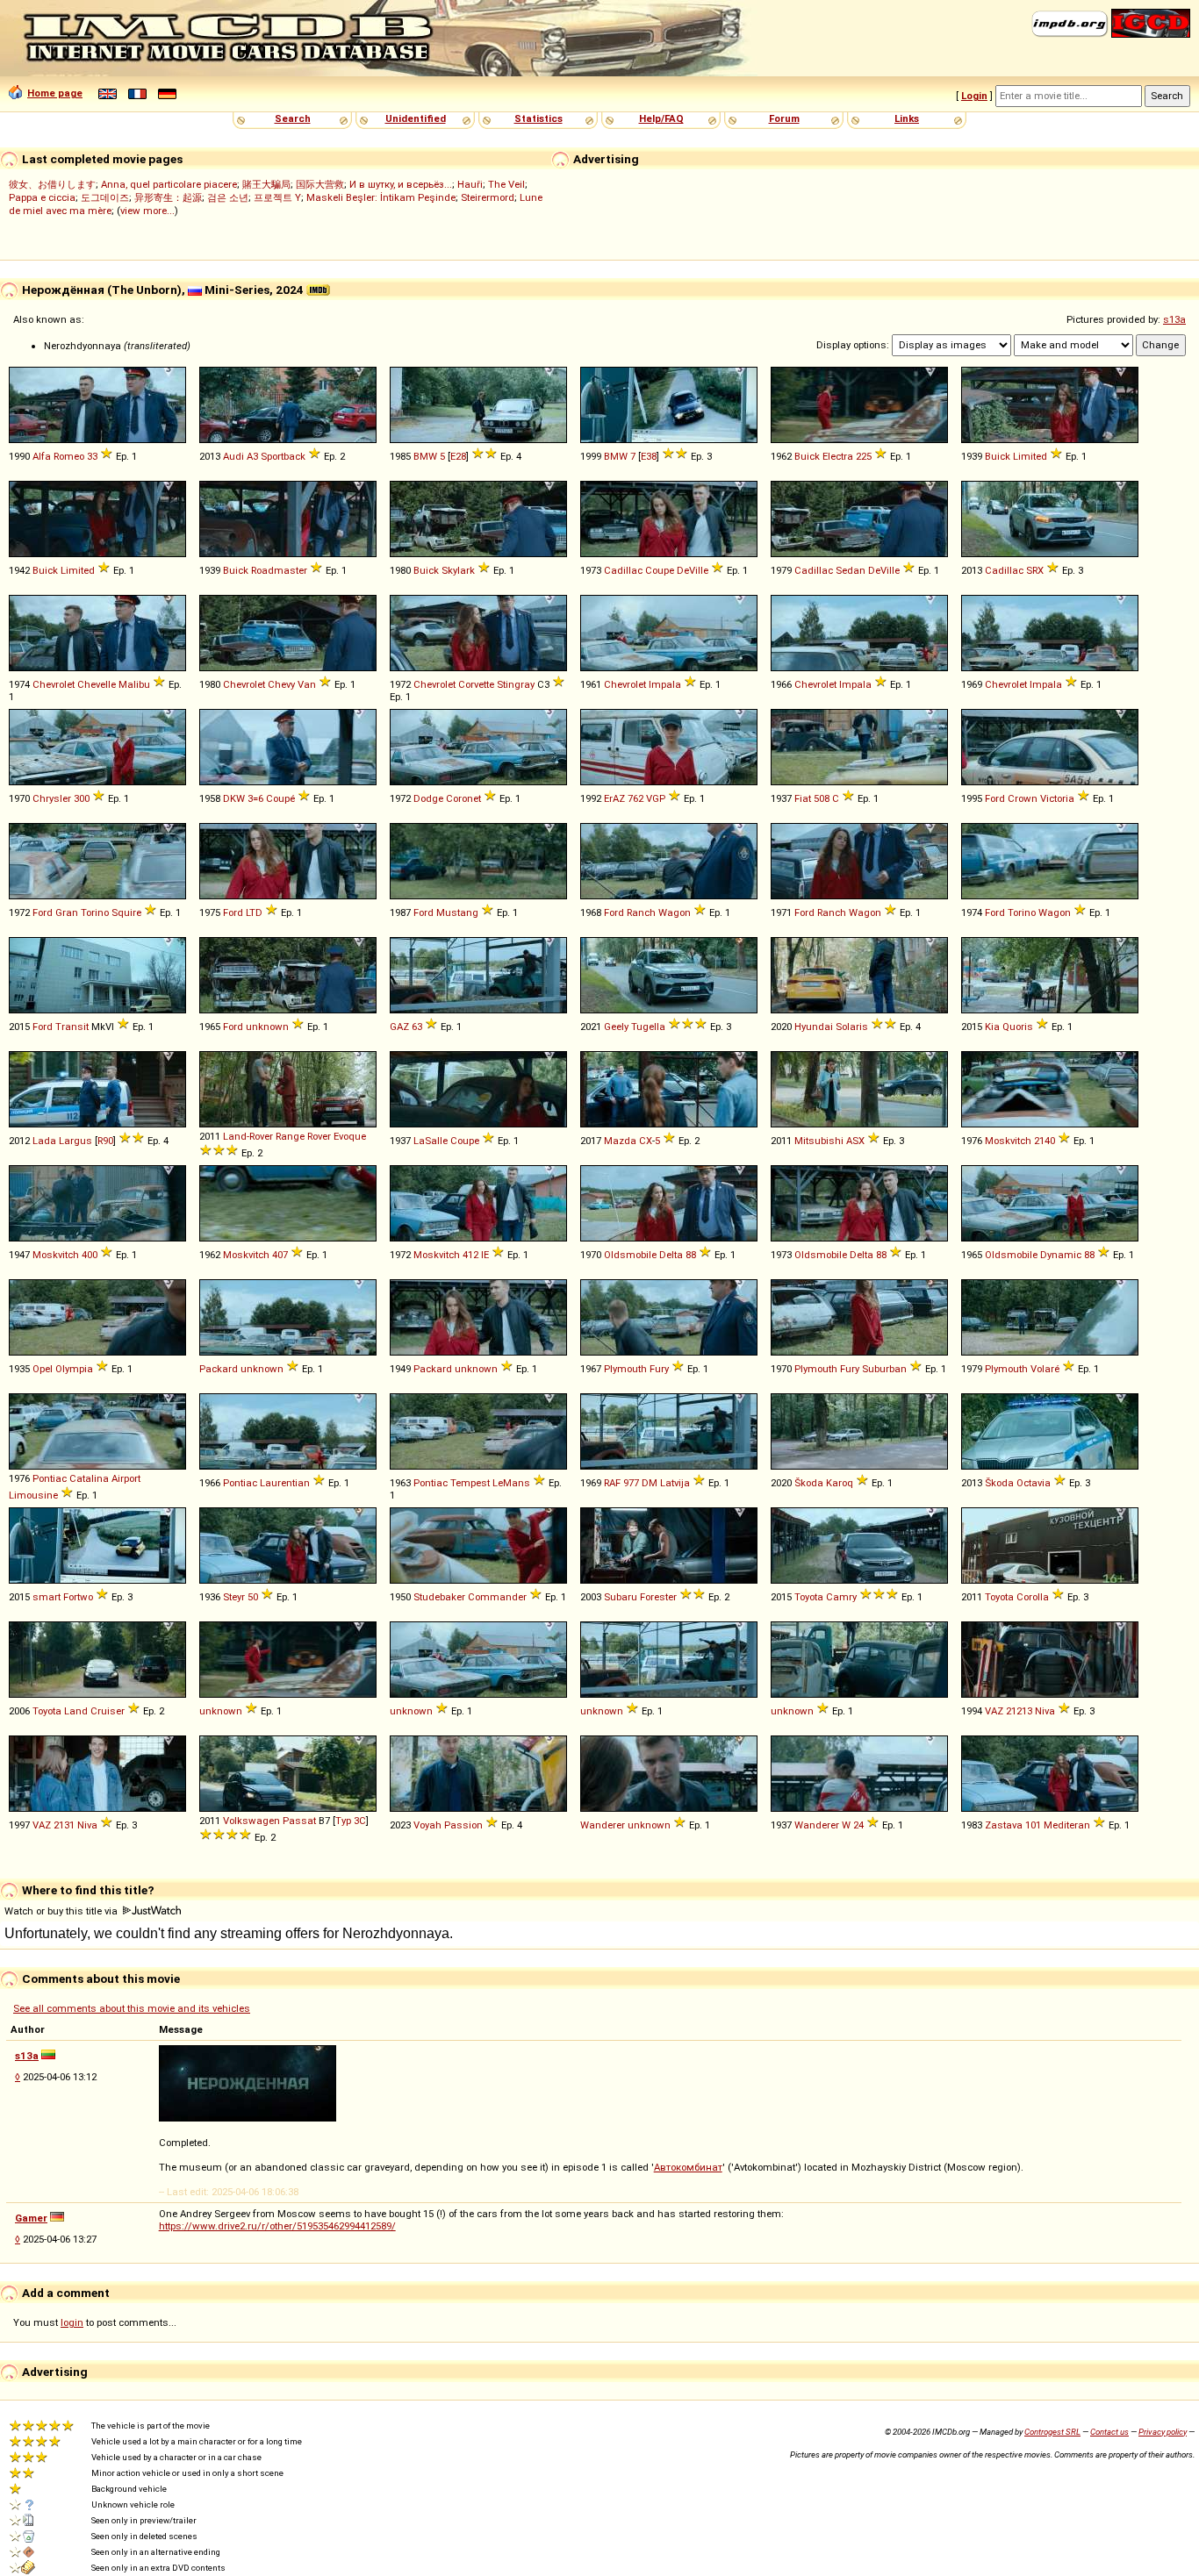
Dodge (428, 798)
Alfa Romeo (58, 456)
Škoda (809, 1483)
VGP (656, 798)
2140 (1045, 1141)
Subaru (621, 1597)
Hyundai (814, 1027)
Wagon (675, 912)
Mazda (620, 1141)
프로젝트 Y (277, 197)
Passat (299, 1821)
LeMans (511, 1483)
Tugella (648, 1027)
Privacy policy (1163, 2432)
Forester (658, 1597)
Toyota (809, 1597)
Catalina (89, 1478)
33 (92, 456)
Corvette (476, 684)
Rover (319, 1136)
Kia (992, 1027)
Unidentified (416, 118)
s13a (1174, 319)
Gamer (31, 2218)
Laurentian (285, 1483)
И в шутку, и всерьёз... (401, 184)
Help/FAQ (661, 118)
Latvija (675, 1483)
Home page (55, 93)
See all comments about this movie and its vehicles (132, 2008)
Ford (995, 798)
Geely (616, 1027)
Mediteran (1067, 1825)
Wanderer (603, 1825)
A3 (252, 456)
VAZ (994, 1711)
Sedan (851, 570)
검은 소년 (228, 197)
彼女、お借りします (52, 184)
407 (280, 1255)
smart (47, 1597)
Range (290, 1136)
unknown (267, 1027)
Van (307, 684)
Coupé (280, 798)
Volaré (1045, 1369)
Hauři (470, 184)
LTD (254, 912)
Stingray (516, 684)
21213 (1019, 1711)
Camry (841, 1597)
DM (650, 1483)
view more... (147, 211)
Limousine (33, 1495)
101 (1033, 1825)
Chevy (281, 684)
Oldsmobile (630, 1255)
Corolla (1033, 1597)
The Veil (506, 184)
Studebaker (439, 1597)
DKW (234, 798)
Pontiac (50, 1478)
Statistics (538, 118)
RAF (612, 1483)
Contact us (1109, 2432)
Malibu (134, 684)
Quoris (1018, 1027)
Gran (67, 912)
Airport (126, 1478)
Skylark (458, 570)
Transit (72, 1027)
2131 (64, 1825)
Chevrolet (54, 684)
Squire (126, 912)
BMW (425, 456)
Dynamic (1061, 1255)
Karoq (840, 1483)
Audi (233, 456)
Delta (671, 1255)
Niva (1045, 1711)
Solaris (852, 1027)
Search (293, 118)
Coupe (660, 570)
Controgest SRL (1052, 2432)
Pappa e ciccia (42, 197)
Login (974, 96)
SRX (1035, 570)
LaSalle (431, 1141)
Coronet (463, 798)
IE (485, 1255)
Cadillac (623, 570)
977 (631, 1483)
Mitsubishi (819, 1141)
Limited (1030, 456)
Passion (463, 1825)
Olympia (74, 1369)
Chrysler (52, 798)
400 (90, 1255)
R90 (105, 1141)
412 (470, 1255)
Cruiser (108, 1711)
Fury (659, 1369)
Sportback (283, 456)
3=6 (255, 798)
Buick (807, 456)
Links (907, 118)
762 (635, 798)
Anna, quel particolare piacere (169, 184)
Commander (497, 1597)
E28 (458, 456)
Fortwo (78, 1597)
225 (864, 456)
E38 (649, 456)
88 (691, 1255)
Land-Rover (248, 1136)
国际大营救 (320, 184)
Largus (75, 1141)
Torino (95, 912)
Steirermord (488, 197)
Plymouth (625, 1369)
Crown (1023, 798)
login (72, 2322)
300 (82, 798)
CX (646, 1141)
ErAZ (614, 798)
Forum (784, 118)
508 (822, 798)
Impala (665, 684)
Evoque (350, 1136)
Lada (44, 1141)
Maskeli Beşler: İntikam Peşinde (381, 197)
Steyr (234, 1597)
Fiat (803, 798)
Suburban (884, 1369)
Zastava (1004, 1825)
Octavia (1034, 1483)
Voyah (427, 1825)
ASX (855, 1141)
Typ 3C (351, 1821)
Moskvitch (1008, 1141)
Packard (219, 1369)
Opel (43, 1369)
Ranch (641, 912)
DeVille (693, 570)
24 (858, 1825)
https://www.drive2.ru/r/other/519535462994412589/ (277, 2226)
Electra (838, 456)
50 (253, 1597)
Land (76, 1711)
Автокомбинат (688, 2167)
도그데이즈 (105, 197)
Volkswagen (251, 1821)
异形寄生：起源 (168, 197)
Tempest (470, 1483)
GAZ (399, 1027)
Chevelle (97, 684)
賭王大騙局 (266, 184)
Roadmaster (279, 570)
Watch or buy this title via (62, 1911)
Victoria (1057, 798)
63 (417, 1027)
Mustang (457, 912)
